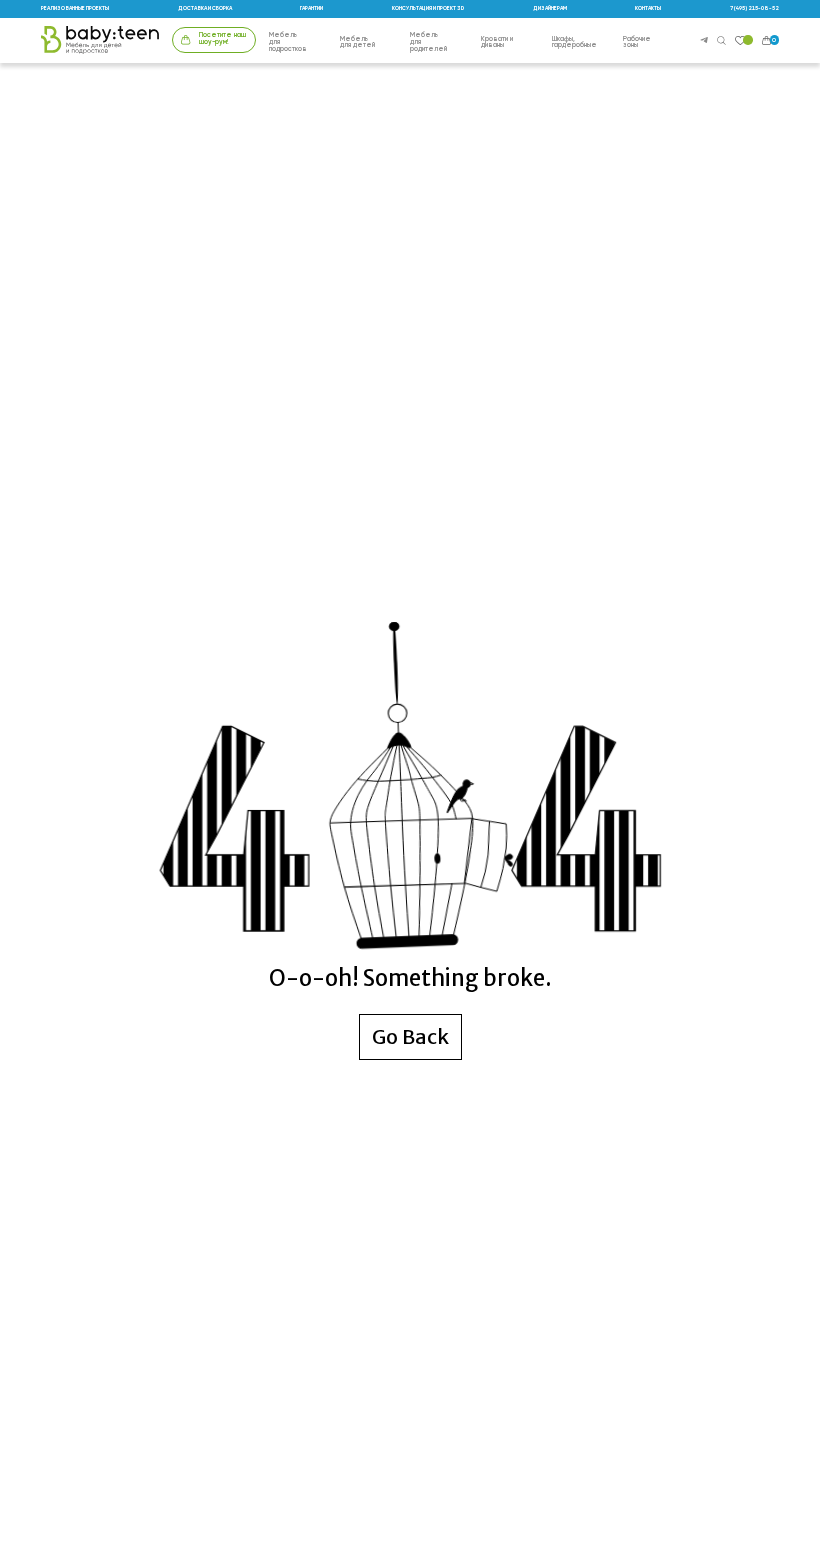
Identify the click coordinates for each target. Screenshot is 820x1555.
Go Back (410, 1036)
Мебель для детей (357, 43)
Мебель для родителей (428, 43)
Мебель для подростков (288, 43)
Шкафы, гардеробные (574, 43)
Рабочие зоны (637, 43)
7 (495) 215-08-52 (754, 8)
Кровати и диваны (497, 43)
